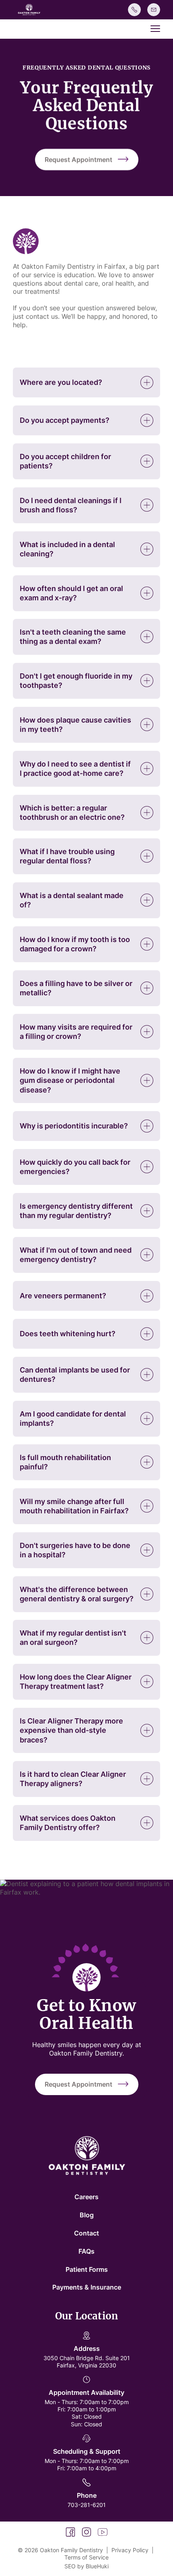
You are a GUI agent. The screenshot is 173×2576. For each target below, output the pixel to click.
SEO (70, 2566)
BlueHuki (97, 2566)
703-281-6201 (87, 2505)
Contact (86, 2233)
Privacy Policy (130, 2550)
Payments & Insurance (87, 2287)
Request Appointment (78, 159)
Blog (87, 2215)
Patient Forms (87, 2269)
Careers (86, 2197)
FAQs (86, 2251)
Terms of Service (86, 2557)
